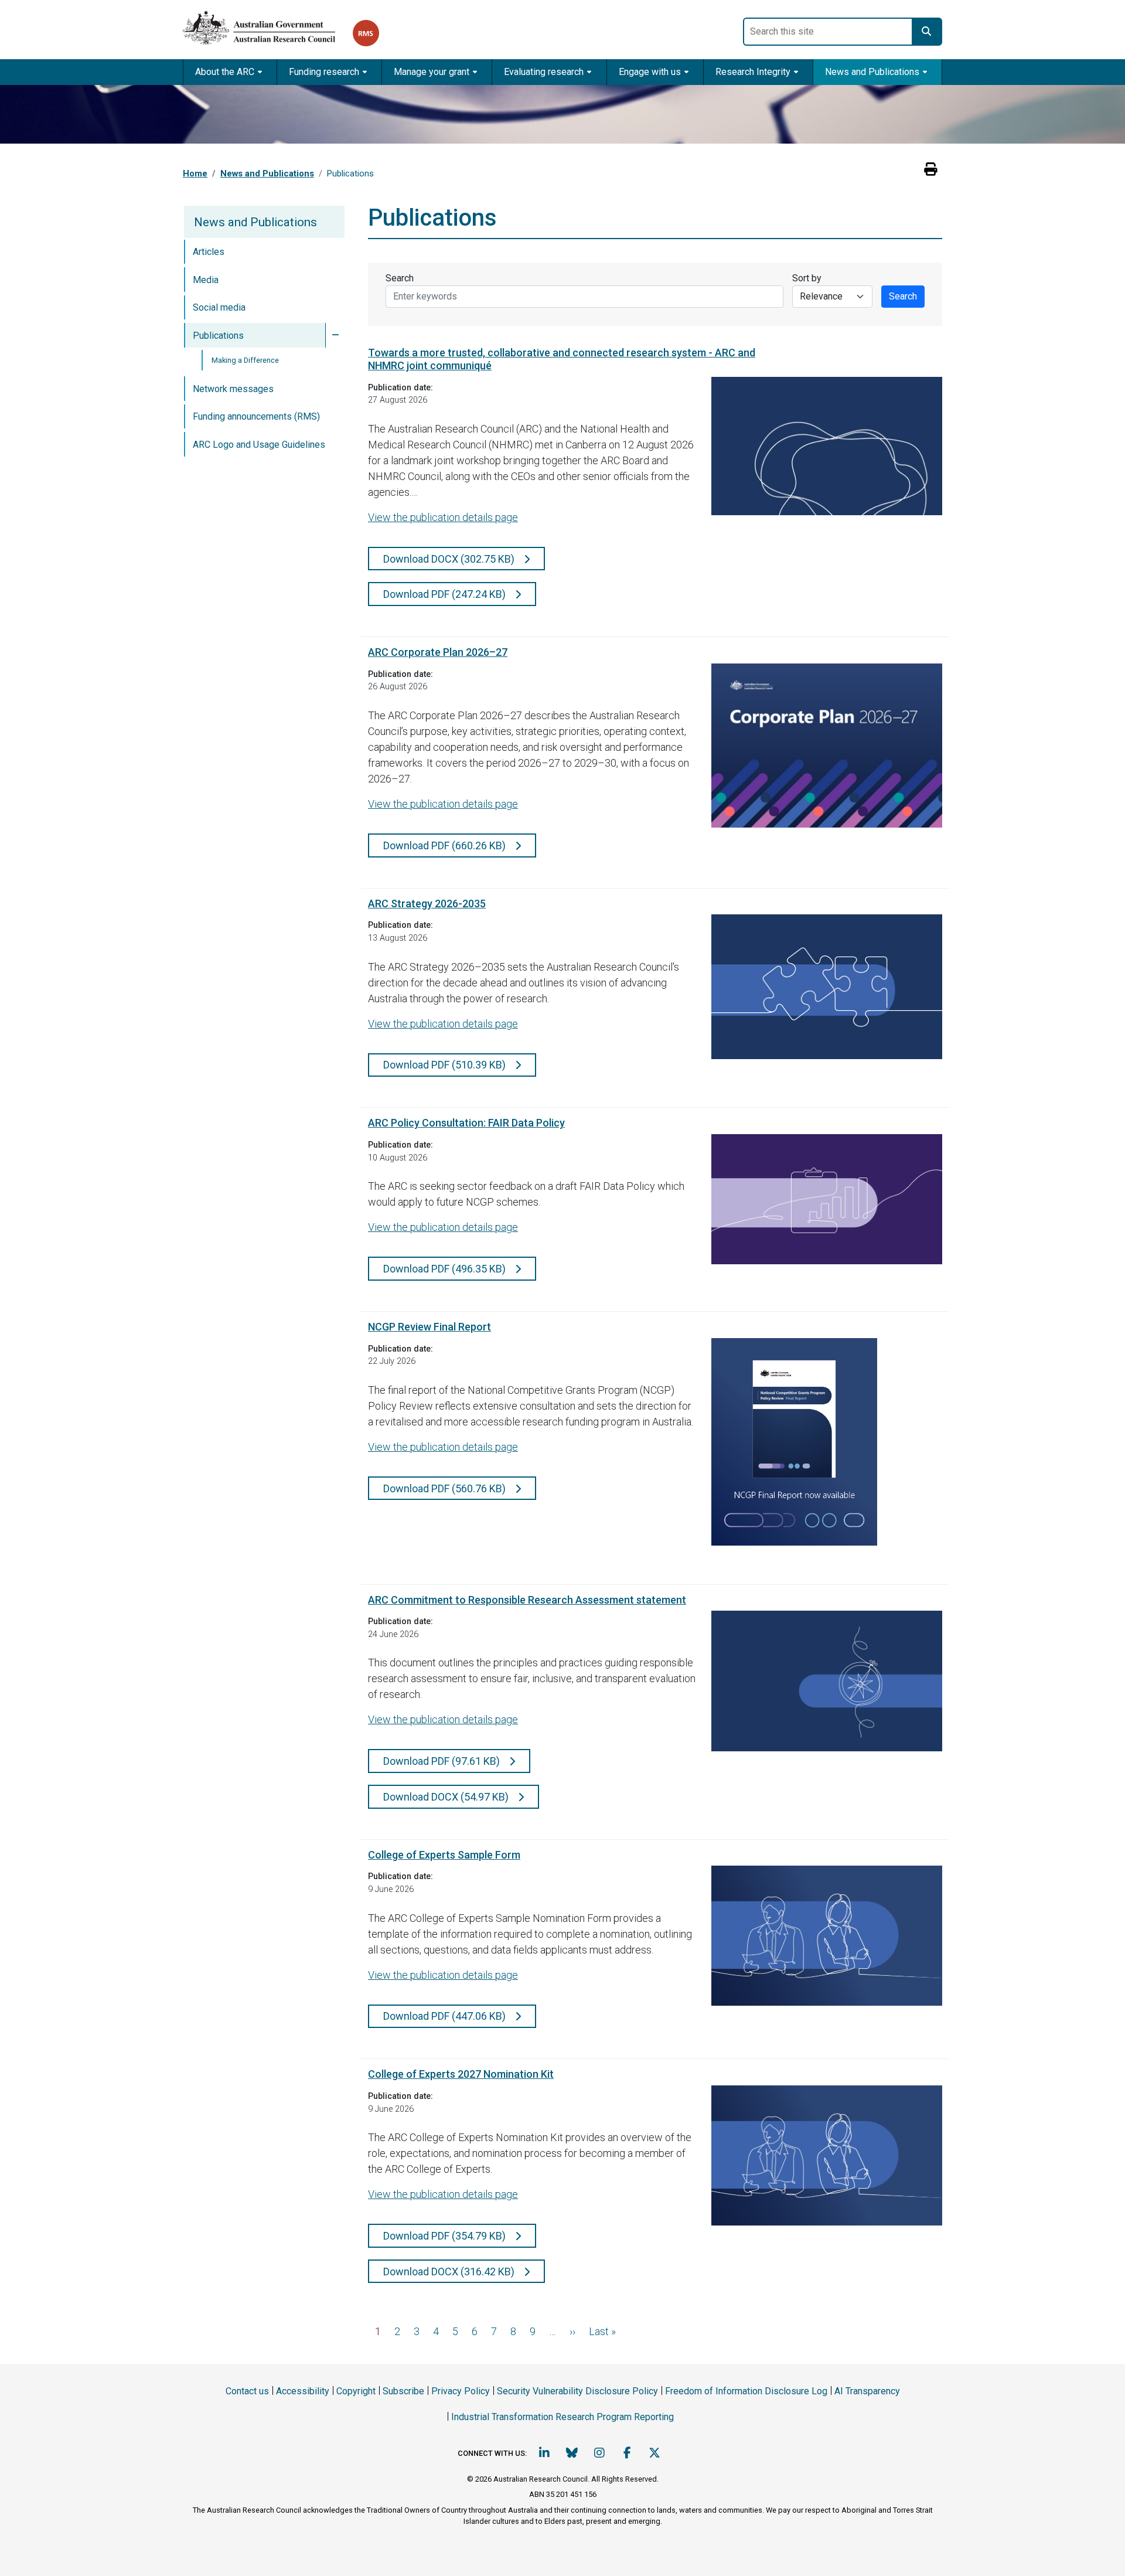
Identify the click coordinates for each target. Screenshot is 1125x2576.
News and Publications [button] (872, 72)
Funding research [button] (324, 72)
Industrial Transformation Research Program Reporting (562, 2417)
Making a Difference (245, 360)
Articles (209, 252)
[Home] (268, 25)
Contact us (247, 2391)
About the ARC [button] (225, 72)
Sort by (807, 278)
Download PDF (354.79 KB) (446, 2236)
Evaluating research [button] (544, 72)
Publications (218, 336)
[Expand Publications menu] (335, 335)
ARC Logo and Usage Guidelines (259, 445)
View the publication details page (443, 517)
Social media (219, 307)
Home (195, 173)
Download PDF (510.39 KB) (446, 1065)
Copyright (356, 2391)
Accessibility (303, 2391)
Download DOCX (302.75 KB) (450, 559)
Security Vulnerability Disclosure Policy (577, 2391)
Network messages (233, 389)
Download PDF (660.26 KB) (446, 845)
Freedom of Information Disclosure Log (746, 2391)
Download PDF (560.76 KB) (446, 1488)
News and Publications (267, 173)
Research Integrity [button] (753, 72)
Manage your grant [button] (432, 72)
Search (400, 278)
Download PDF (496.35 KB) (446, 1269)
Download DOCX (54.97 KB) (447, 1797)
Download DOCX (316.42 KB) (450, 2272)
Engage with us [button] (650, 72)
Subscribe (403, 2391)
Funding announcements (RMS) (256, 416)
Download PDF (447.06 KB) (446, 2016)
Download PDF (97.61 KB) (443, 1761)
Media (206, 280)
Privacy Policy (461, 2391)
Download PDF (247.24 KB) (446, 594)
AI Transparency (867, 2391)
